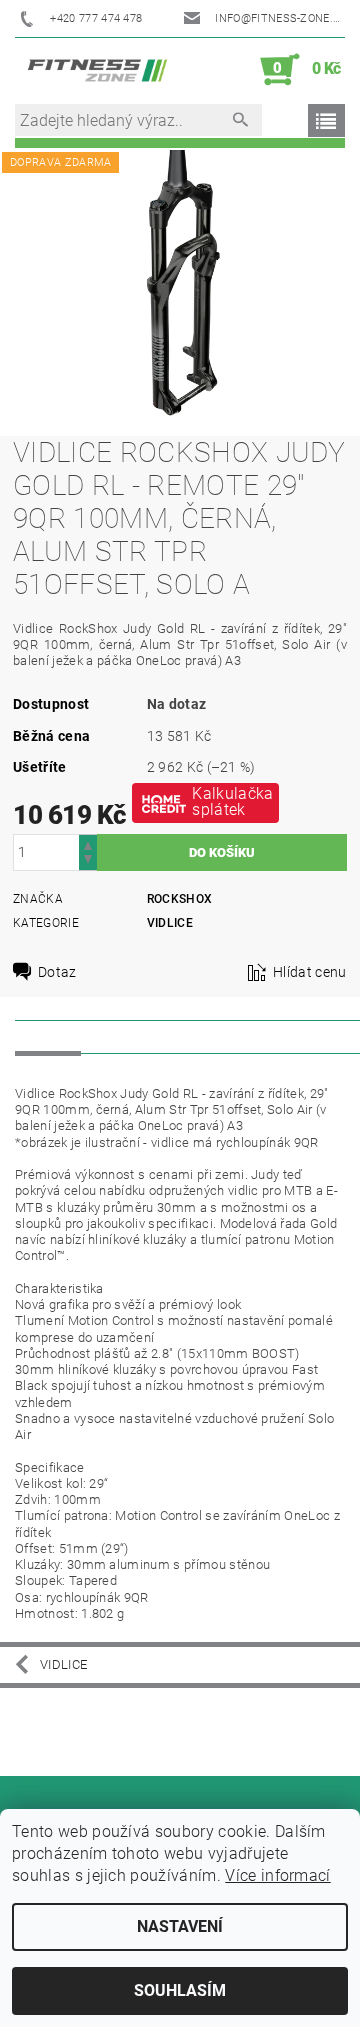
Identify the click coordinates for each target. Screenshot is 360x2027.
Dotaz (57, 972)
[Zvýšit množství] (88, 843)
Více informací (277, 1875)
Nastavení (180, 1926)
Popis (48, 1036)
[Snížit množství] (88, 861)
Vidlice (170, 923)
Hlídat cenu (310, 972)
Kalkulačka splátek (232, 801)
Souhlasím (180, 1990)
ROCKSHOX (180, 899)
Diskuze (126, 1036)
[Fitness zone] (97, 70)
